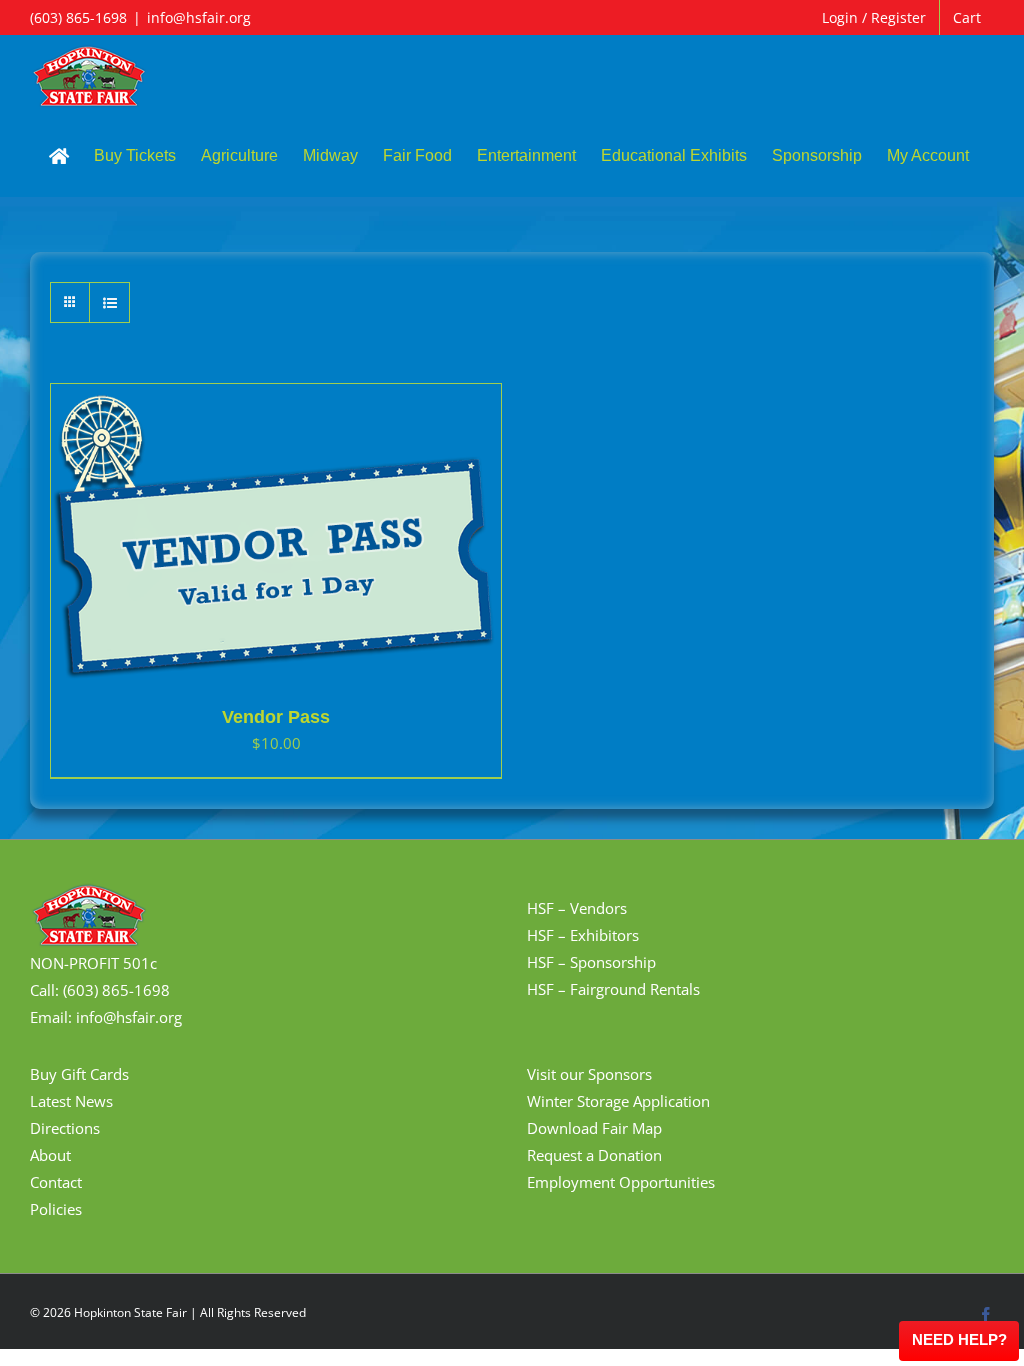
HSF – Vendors (577, 908)
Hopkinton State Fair (130, 1312)
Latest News (71, 1101)
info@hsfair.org (199, 17)
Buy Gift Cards (79, 1074)
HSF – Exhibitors (583, 935)
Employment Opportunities (621, 1182)
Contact (56, 1182)
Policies (56, 1209)
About (50, 1155)
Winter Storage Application (618, 1101)
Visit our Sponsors (589, 1074)
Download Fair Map (594, 1128)
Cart (967, 17)
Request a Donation (594, 1155)
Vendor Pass (276, 717)
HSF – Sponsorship (591, 962)
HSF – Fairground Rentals (613, 989)
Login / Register (874, 17)
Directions (65, 1128)
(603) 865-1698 (78, 17)
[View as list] (109, 302)
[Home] (59, 156)
